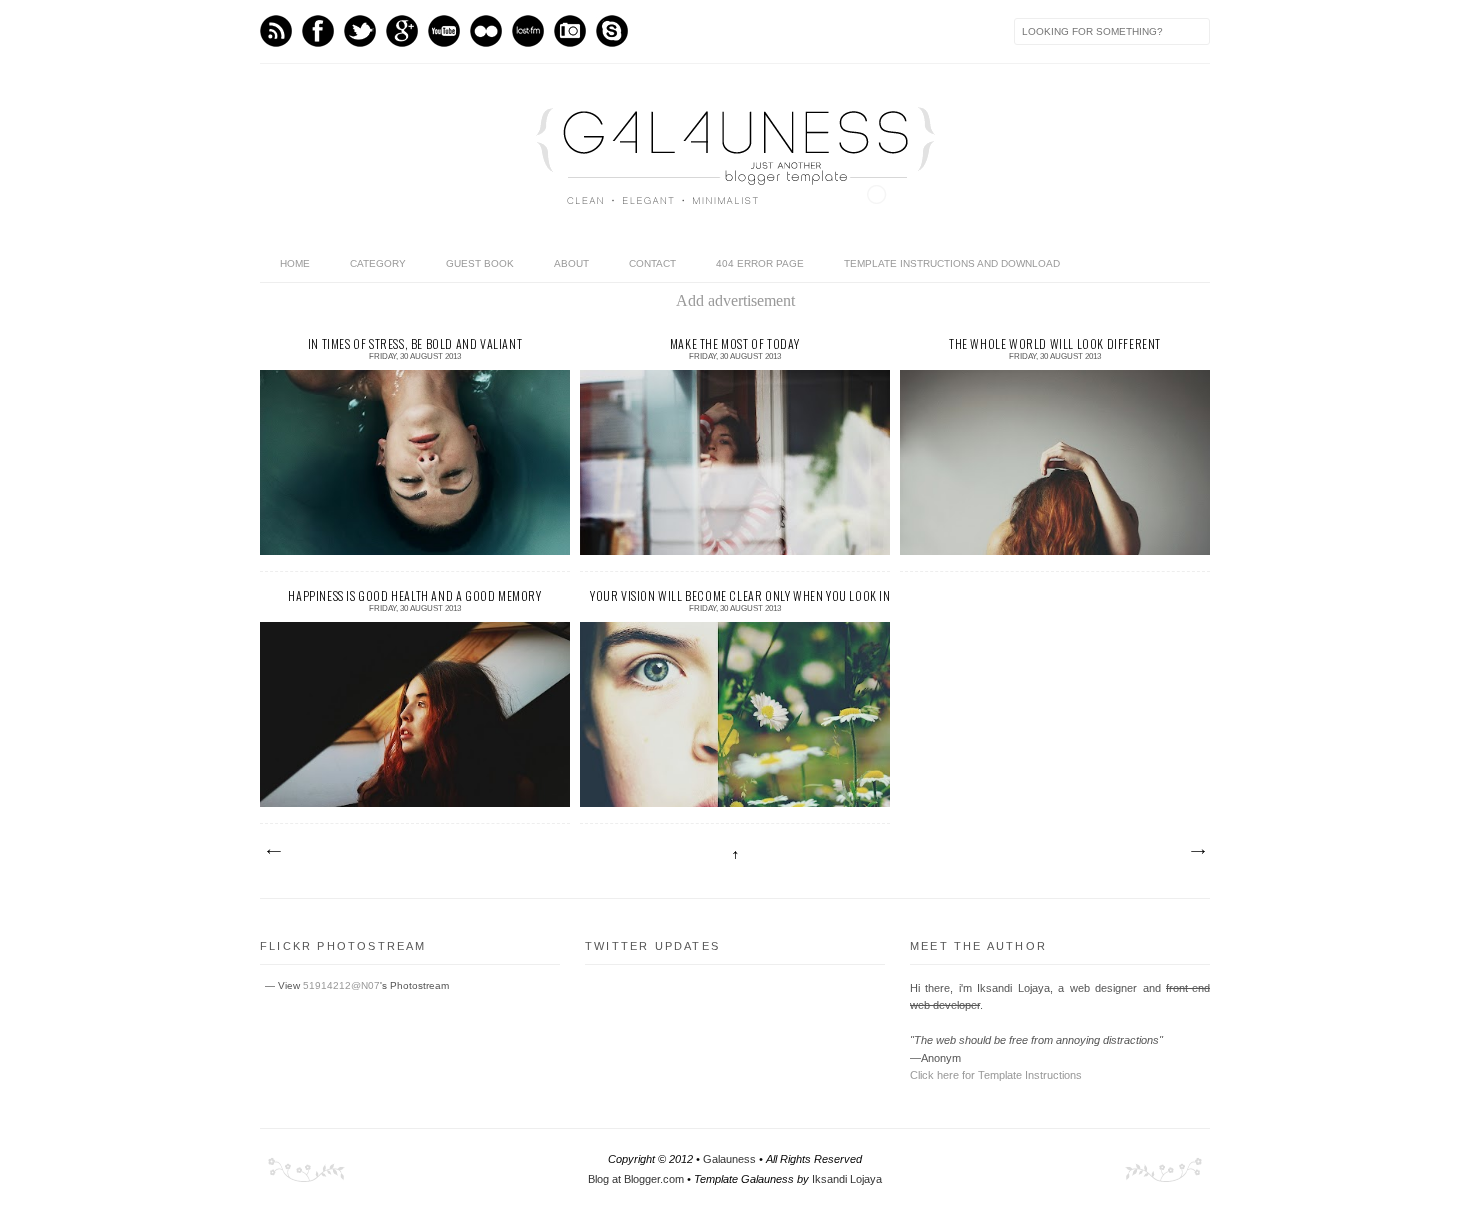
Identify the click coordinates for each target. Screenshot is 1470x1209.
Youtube (444, 31)
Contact (652, 263)
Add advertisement (735, 300)
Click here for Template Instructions (996, 1075)
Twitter (360, 31)
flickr (486, 31)
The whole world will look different (1055, 343)
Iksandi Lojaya (847, 1179)
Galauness (729, 1159)
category (378, 263)
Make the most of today (735, 343)
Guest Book (480, 263)
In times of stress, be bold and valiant (415, 343)
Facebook (318, 31)
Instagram (570, 31)
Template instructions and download (952, 263)
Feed (276, 31)
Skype (612, 31)
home (295, 263)
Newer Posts (273, 852)
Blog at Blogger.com (636, 1179)
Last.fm (528, 31)
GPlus (402, 31)
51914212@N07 (341, 985)
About (571, 263)
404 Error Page (760, 263)
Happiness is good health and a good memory (414, 595)
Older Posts (1197, 852)
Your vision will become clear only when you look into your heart (735, 595)
